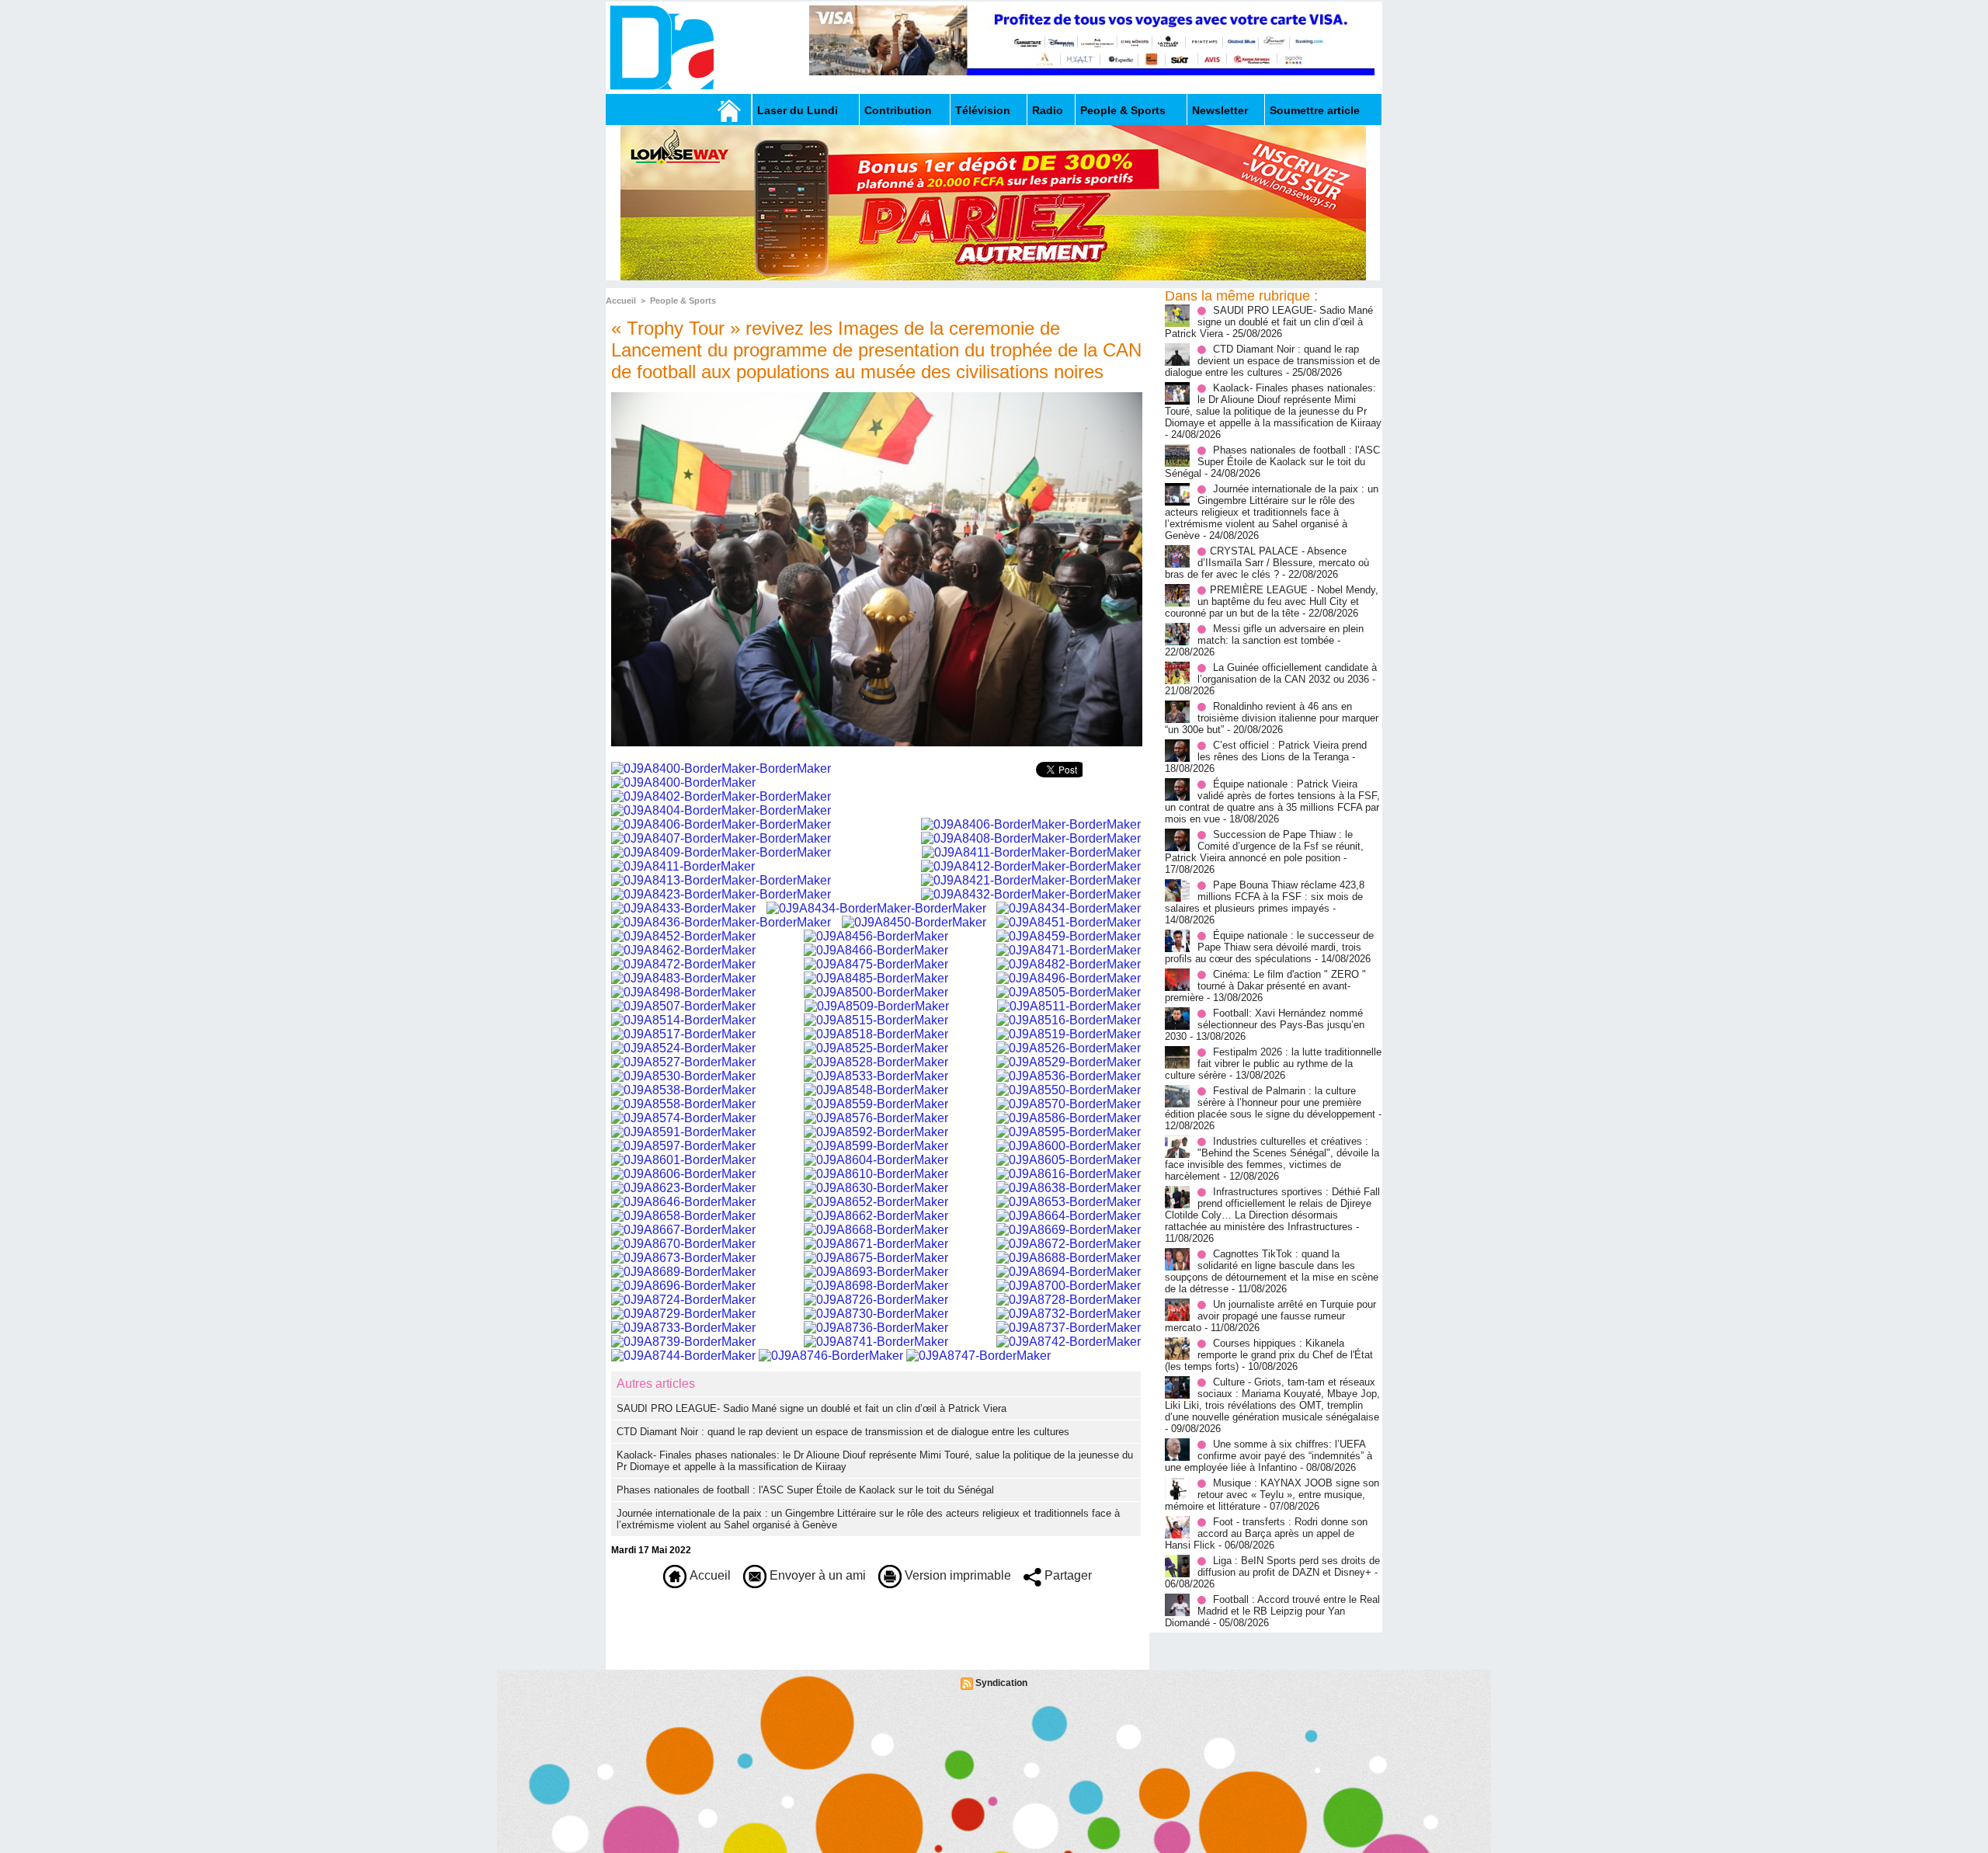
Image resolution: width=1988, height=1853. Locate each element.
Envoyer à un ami (816, 1575)
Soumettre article (1315, 110)
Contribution (898, 110)
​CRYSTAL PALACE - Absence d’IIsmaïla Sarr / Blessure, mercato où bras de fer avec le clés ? (1267, 563)
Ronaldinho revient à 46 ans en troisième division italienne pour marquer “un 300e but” (1272, 718)
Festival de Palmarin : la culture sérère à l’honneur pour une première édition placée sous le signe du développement (1270, 1102)
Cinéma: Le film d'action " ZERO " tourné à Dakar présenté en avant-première (1265, 986)
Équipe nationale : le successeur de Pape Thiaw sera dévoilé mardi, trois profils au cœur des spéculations (1269, 947)
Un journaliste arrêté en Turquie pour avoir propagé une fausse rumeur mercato (1270, 1316)
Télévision (983, 110)
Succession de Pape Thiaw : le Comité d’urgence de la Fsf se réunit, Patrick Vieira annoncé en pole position (1264, 846)
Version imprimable (956, 1575)
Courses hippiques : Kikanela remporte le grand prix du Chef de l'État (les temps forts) (1269, 1355)
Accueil (621, 301)
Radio (1048, 110)
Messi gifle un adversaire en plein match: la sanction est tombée (1281, 634)
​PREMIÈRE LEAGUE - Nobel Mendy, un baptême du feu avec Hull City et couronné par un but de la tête (1272, 601)
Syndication (1001, 1683)
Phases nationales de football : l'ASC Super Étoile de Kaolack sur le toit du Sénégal (805, 1490)
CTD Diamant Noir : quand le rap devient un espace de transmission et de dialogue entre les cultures (843, 1432)
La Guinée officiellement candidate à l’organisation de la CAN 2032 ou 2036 (1287, 673)
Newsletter (1220, 110)
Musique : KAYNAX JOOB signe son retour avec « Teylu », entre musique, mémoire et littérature (1272, 1495)
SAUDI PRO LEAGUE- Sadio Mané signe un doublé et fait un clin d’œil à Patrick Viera (812, 1408)
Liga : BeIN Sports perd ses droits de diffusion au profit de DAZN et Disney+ (1289, 1566)
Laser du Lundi (798, 110)
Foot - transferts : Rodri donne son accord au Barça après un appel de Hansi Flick (1266, 1533)
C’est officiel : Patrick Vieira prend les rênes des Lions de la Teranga (1282, 751)
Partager (1067, 1575)
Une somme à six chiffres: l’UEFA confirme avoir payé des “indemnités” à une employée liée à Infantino (1269, 1456)
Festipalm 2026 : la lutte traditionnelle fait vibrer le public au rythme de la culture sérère (1273, 1064)
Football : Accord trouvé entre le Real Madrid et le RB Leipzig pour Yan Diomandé (1272, 1611)
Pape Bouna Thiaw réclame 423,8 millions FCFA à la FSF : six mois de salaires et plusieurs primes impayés (1265, 897)
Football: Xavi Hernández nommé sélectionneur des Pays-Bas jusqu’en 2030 (1265, 1025)
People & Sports (1123, 110)
